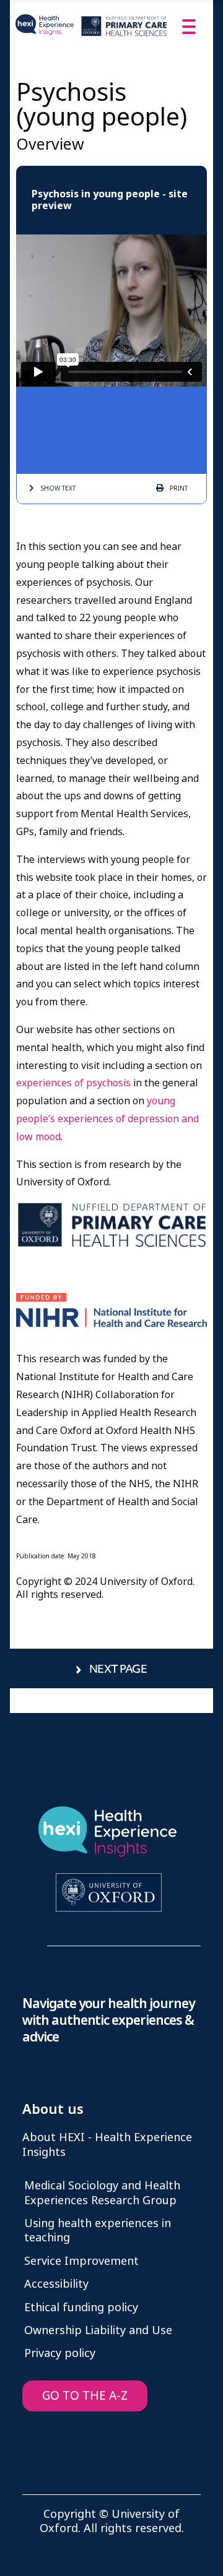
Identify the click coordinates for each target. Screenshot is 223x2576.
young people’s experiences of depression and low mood (107, 1119)
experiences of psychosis (73, 1083)
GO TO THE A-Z (85, 2396)
